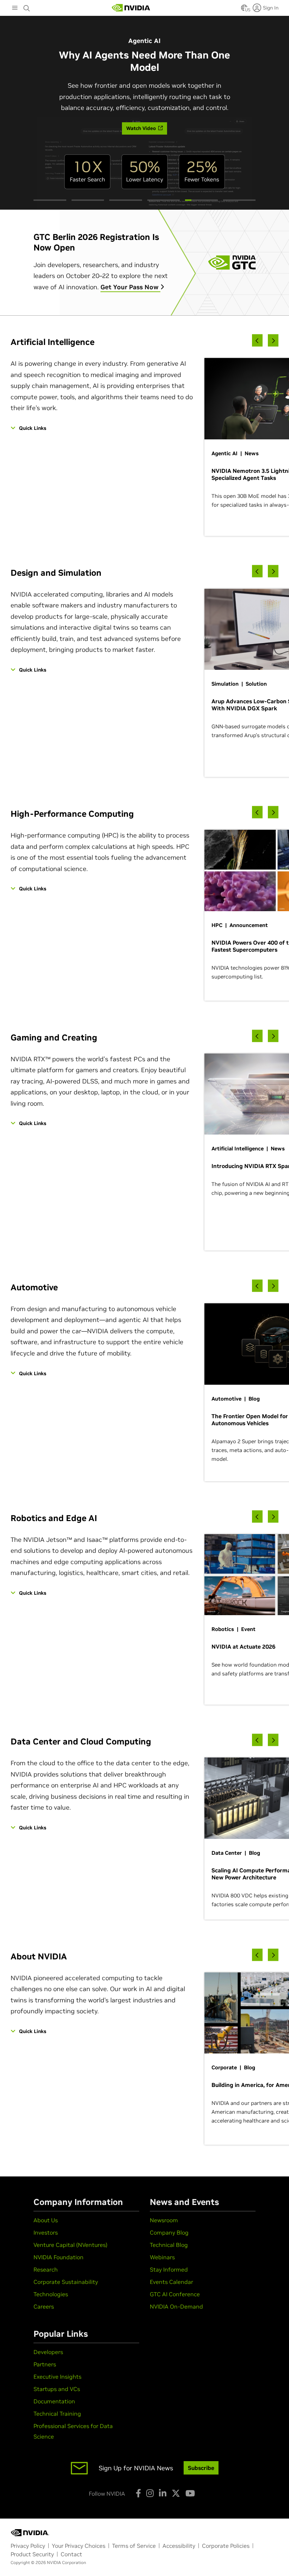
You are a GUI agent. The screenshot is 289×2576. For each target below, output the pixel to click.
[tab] (50, 200)
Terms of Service (134, 2546)
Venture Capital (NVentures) (70, 2245)
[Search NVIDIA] (27, 6)
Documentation (54, 2401)
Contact (71, 2554)
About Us (46, 2220)
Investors (46, 2232)
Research (46, 2269)
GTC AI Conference (175, 2294)
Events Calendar (171, 2282)
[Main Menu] (15, 8)
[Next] (273, 341)
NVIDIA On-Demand (176, 2306)
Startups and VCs (57, 2389)
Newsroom (164, 2220)
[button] (244, 10)
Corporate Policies (226, 2546)
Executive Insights (57, 2377)
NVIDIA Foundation (59, 2257)
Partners (45, 2364)
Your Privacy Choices (79, 2546)
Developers (48, 2352)
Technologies (51, 2294)
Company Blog (169, 2232)
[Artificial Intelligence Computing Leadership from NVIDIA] (131, 8)
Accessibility (179, 2546)
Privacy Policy (28, 2546)
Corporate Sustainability (66, 2282)
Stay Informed (169, 2269)
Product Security (32, 2554)
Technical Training (57, 2414)
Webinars (162, 2257)
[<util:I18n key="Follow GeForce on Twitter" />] (176, 2493)
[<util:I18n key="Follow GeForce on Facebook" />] (138, 2493)
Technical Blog (169, 2245)
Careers (44, 2306)
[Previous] (257, 341)
